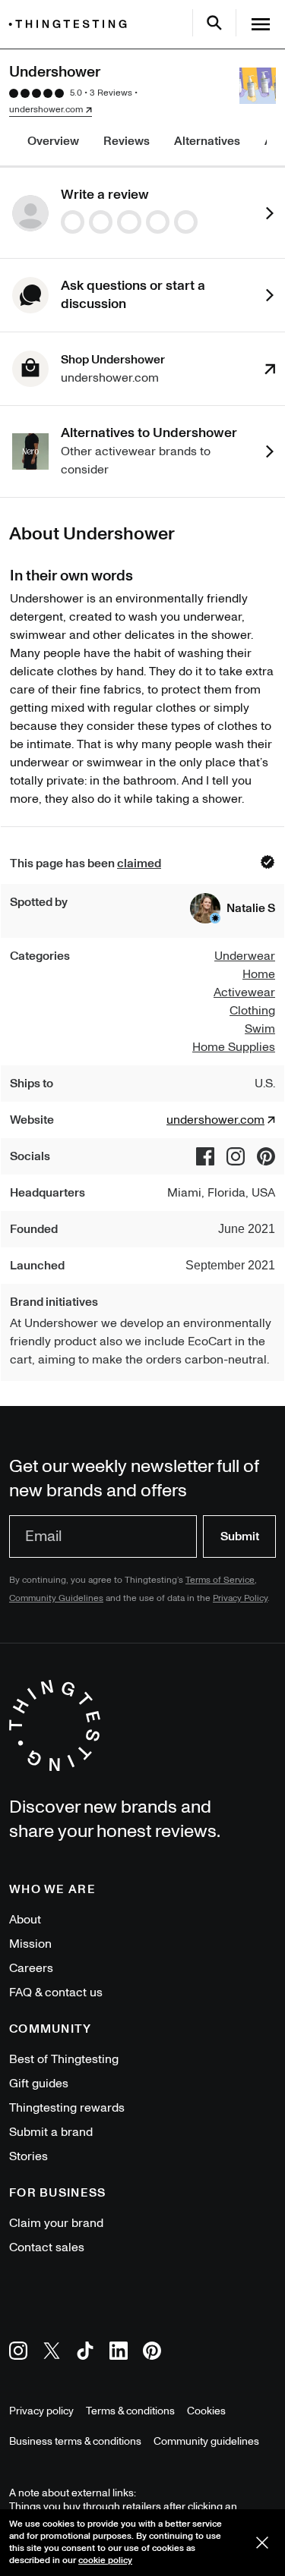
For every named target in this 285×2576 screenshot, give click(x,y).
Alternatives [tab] (207, 141)
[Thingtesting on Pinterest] (152, 2353)
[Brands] (71, 24)
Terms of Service (220, 1580)
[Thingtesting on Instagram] (18, 2353)
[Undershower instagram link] (236, 1156)
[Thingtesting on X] (52, 2353)
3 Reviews (111, 93)
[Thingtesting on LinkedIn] (119, 2353)
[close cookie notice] (262, 2543)
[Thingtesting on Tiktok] (85, 2353)
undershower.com (46, 110)
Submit (240, 1536)
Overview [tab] (53, 141)
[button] (233, 908)
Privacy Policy (240, 1598)
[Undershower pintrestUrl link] (266, 1156)
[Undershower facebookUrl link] (205, 1156)
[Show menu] (261, 24)
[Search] (214, 23)
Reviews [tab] (127, 141)
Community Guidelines (56, 1598)
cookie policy (105, 2560)
